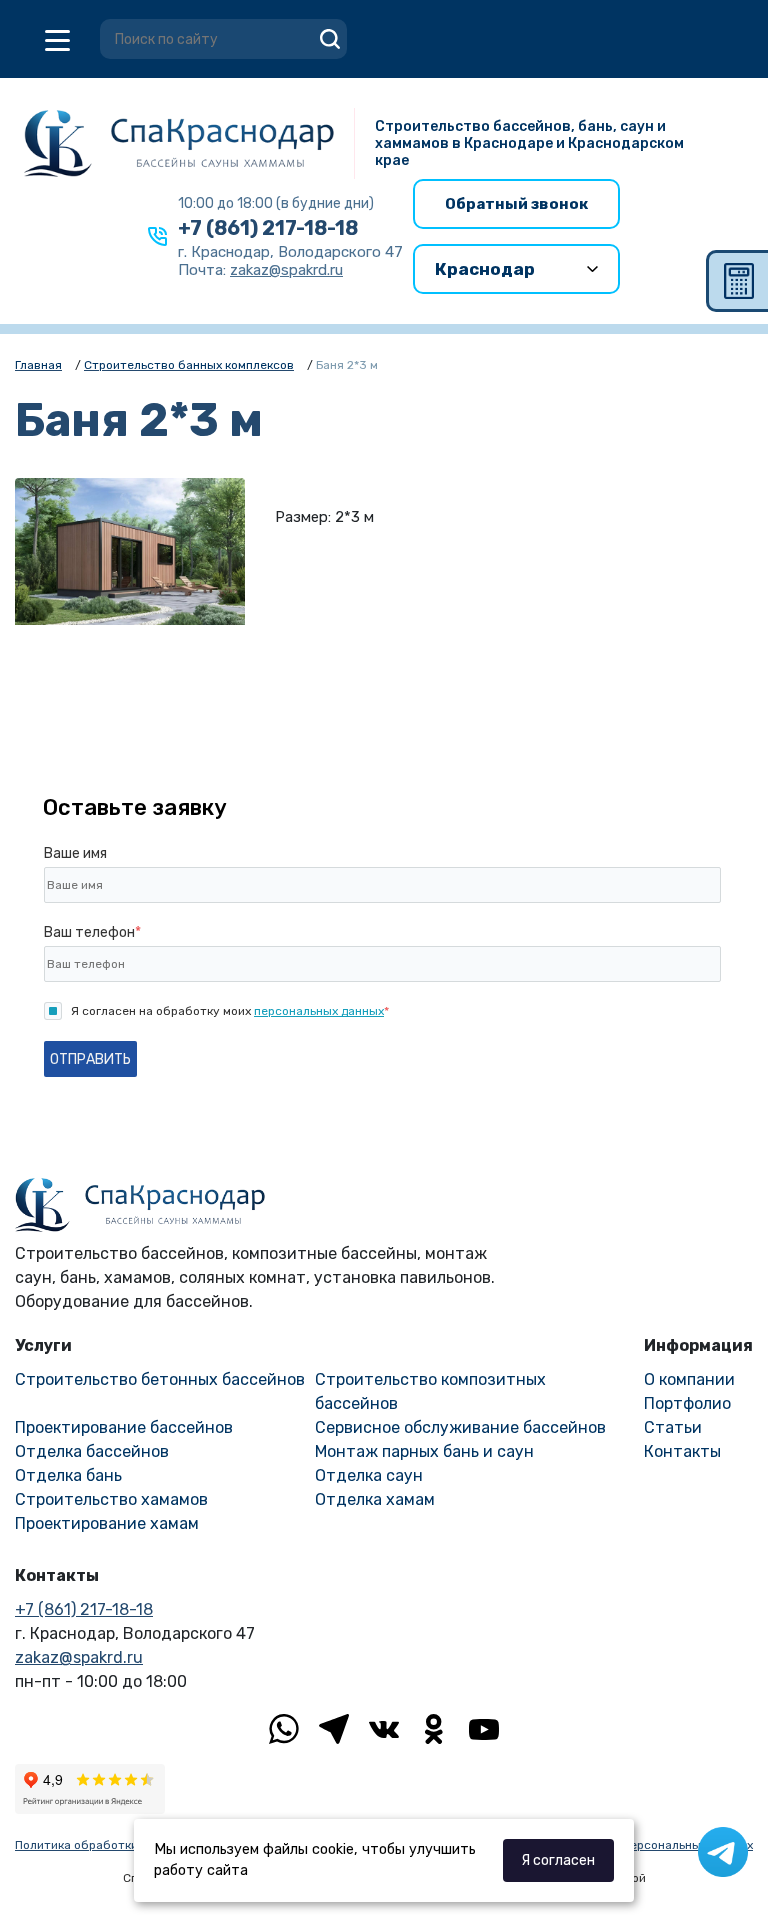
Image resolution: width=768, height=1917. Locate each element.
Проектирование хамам (107, 1523)
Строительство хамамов (111, 1499)
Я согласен (558, 1860)
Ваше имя (75, 853)
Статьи (673, 1427)
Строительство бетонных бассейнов (160, 1379)
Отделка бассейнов (92, 1451)
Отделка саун (369, 1475)
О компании (689, 1379)
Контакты (682, 1451)
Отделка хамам (375, 1499)
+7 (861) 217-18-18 (268, 228)
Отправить (90, 1059)
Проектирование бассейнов (124, 1427)
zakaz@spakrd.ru (79, 1657)
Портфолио (687, 1403)
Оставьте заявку (135, 807)
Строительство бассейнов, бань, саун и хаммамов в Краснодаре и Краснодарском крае (529, 143)
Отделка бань (68, 1475)
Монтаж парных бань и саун (424, 1451)
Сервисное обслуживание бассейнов (460, 1427)
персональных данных (319, 1011)
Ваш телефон (92, 932)
